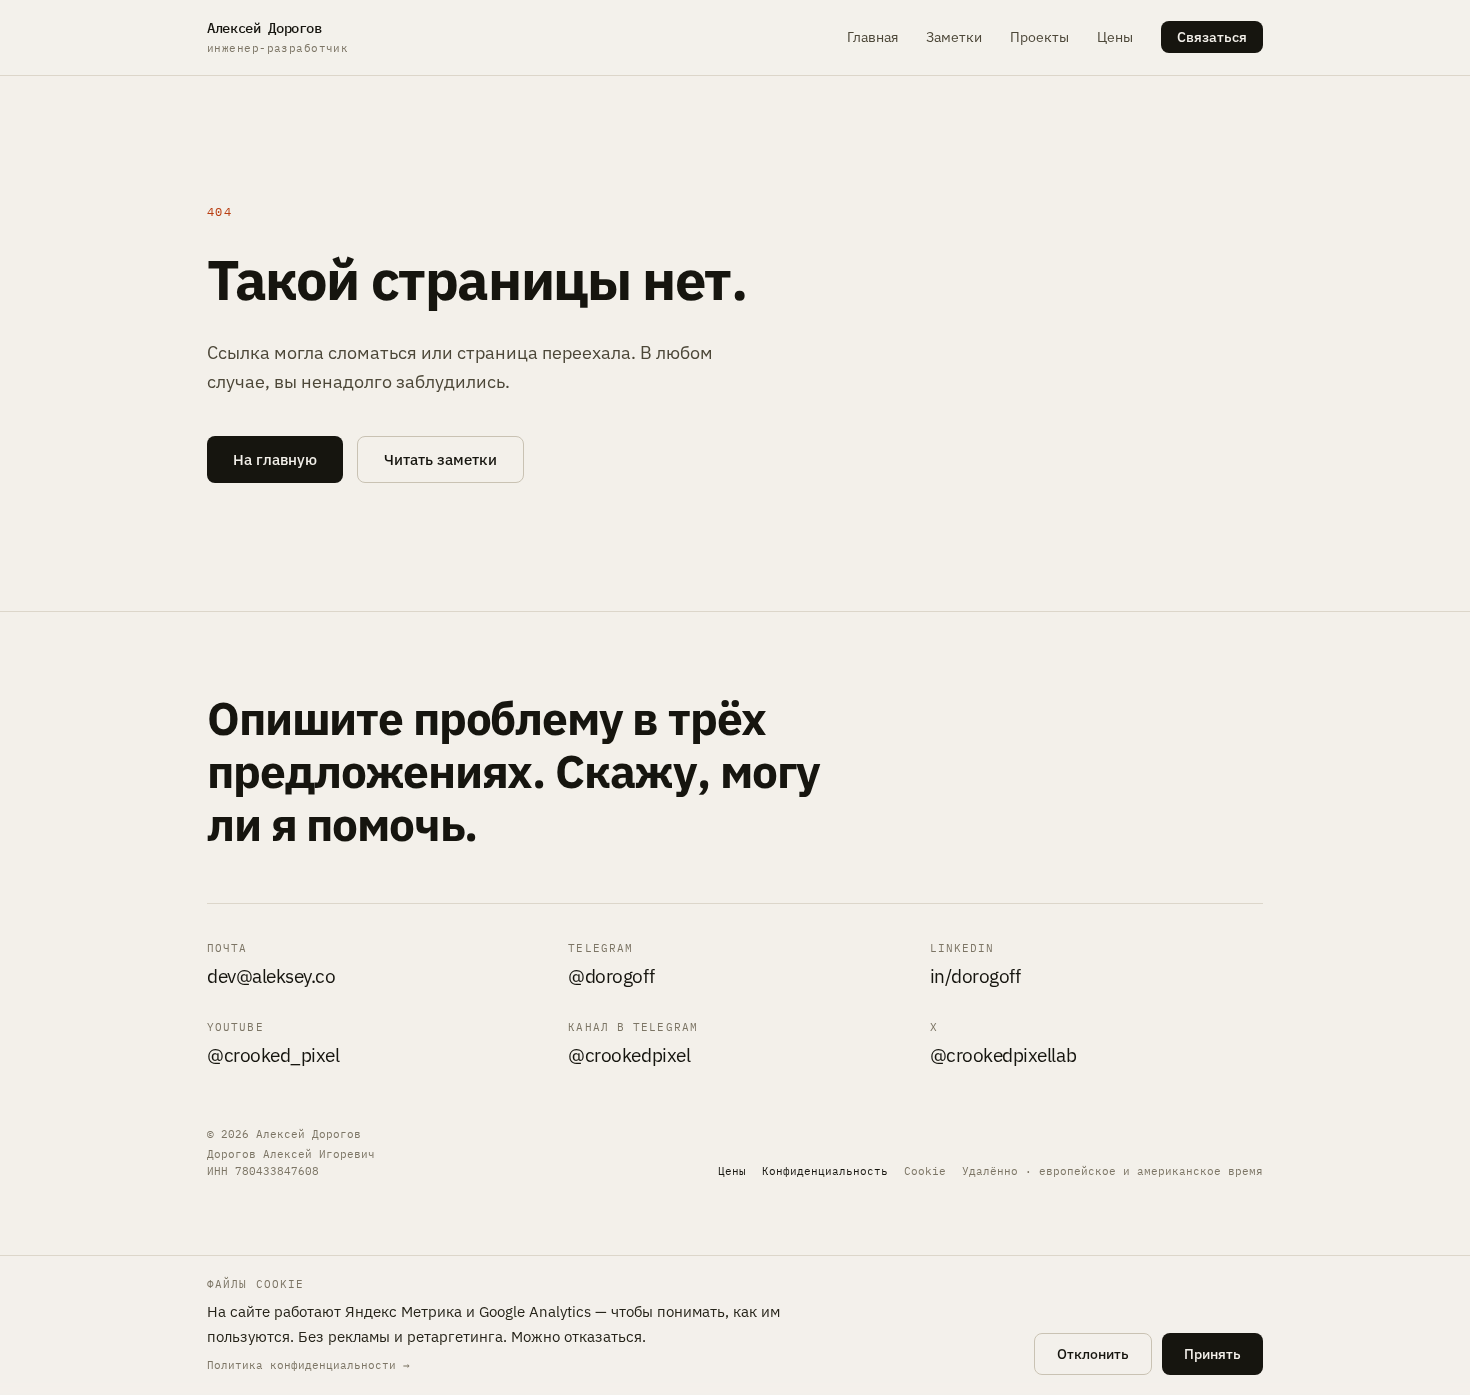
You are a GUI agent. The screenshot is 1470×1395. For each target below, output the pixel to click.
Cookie (925, 1171)
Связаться (1212, 37)
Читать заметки (440, 459)
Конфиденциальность (825, 1171)
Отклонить (1093, 1354)
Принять (1212, 1354)
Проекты (1039, 37)
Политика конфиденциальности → (308, 1365)
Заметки (954, 37)
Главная (872, 37)
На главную (275, 459)
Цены (1115, 37)
